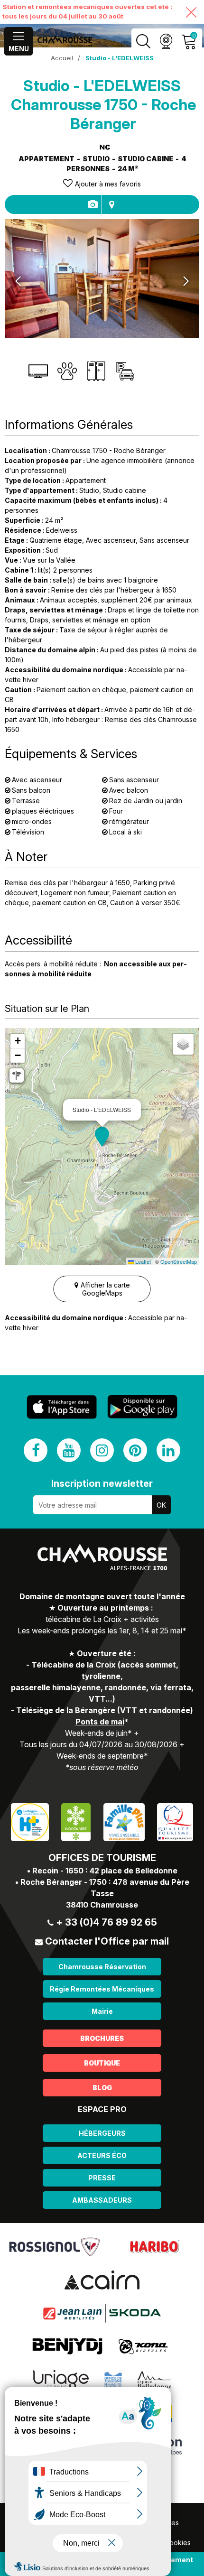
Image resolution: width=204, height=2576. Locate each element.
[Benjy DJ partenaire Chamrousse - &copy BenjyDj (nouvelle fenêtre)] (67, 2346)
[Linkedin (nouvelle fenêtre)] (168, 1450)
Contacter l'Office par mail (107, 1941)
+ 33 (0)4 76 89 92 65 (107, 1922)
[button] (102, 1137)
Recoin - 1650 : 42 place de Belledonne (105, 1871)
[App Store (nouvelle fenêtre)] (62, 1407)
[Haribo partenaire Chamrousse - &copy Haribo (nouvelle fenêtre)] (154, 2246)
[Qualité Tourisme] (175, 1821)
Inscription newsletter (102, 1483)
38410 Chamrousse (102, 1905)
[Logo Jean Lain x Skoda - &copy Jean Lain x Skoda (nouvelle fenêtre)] (102, 2313)
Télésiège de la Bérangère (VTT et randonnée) (105, 1710)
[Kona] (144, 2346)
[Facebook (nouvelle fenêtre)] (36, 1450)
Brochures (102, 2038)
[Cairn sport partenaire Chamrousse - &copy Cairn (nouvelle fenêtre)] (102, 2279)
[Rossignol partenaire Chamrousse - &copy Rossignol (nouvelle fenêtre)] (54, 2246)
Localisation (111, 204)
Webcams (166, 42)
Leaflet (142, 1261)
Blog (102, 2088)
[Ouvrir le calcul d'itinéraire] (17, 1075)
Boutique (102, 2063)
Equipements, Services (92, 204)
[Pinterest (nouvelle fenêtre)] (135, 1450)
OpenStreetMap (179, 1261)
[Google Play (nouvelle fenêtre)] (142, 1407)
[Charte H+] (30, 1821)
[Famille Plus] (124, 1821)
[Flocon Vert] (76, 1821)
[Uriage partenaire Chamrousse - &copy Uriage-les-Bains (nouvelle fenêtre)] (61, 2379)
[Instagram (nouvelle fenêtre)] (102, 1450)
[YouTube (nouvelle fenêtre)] (69, 1450)
